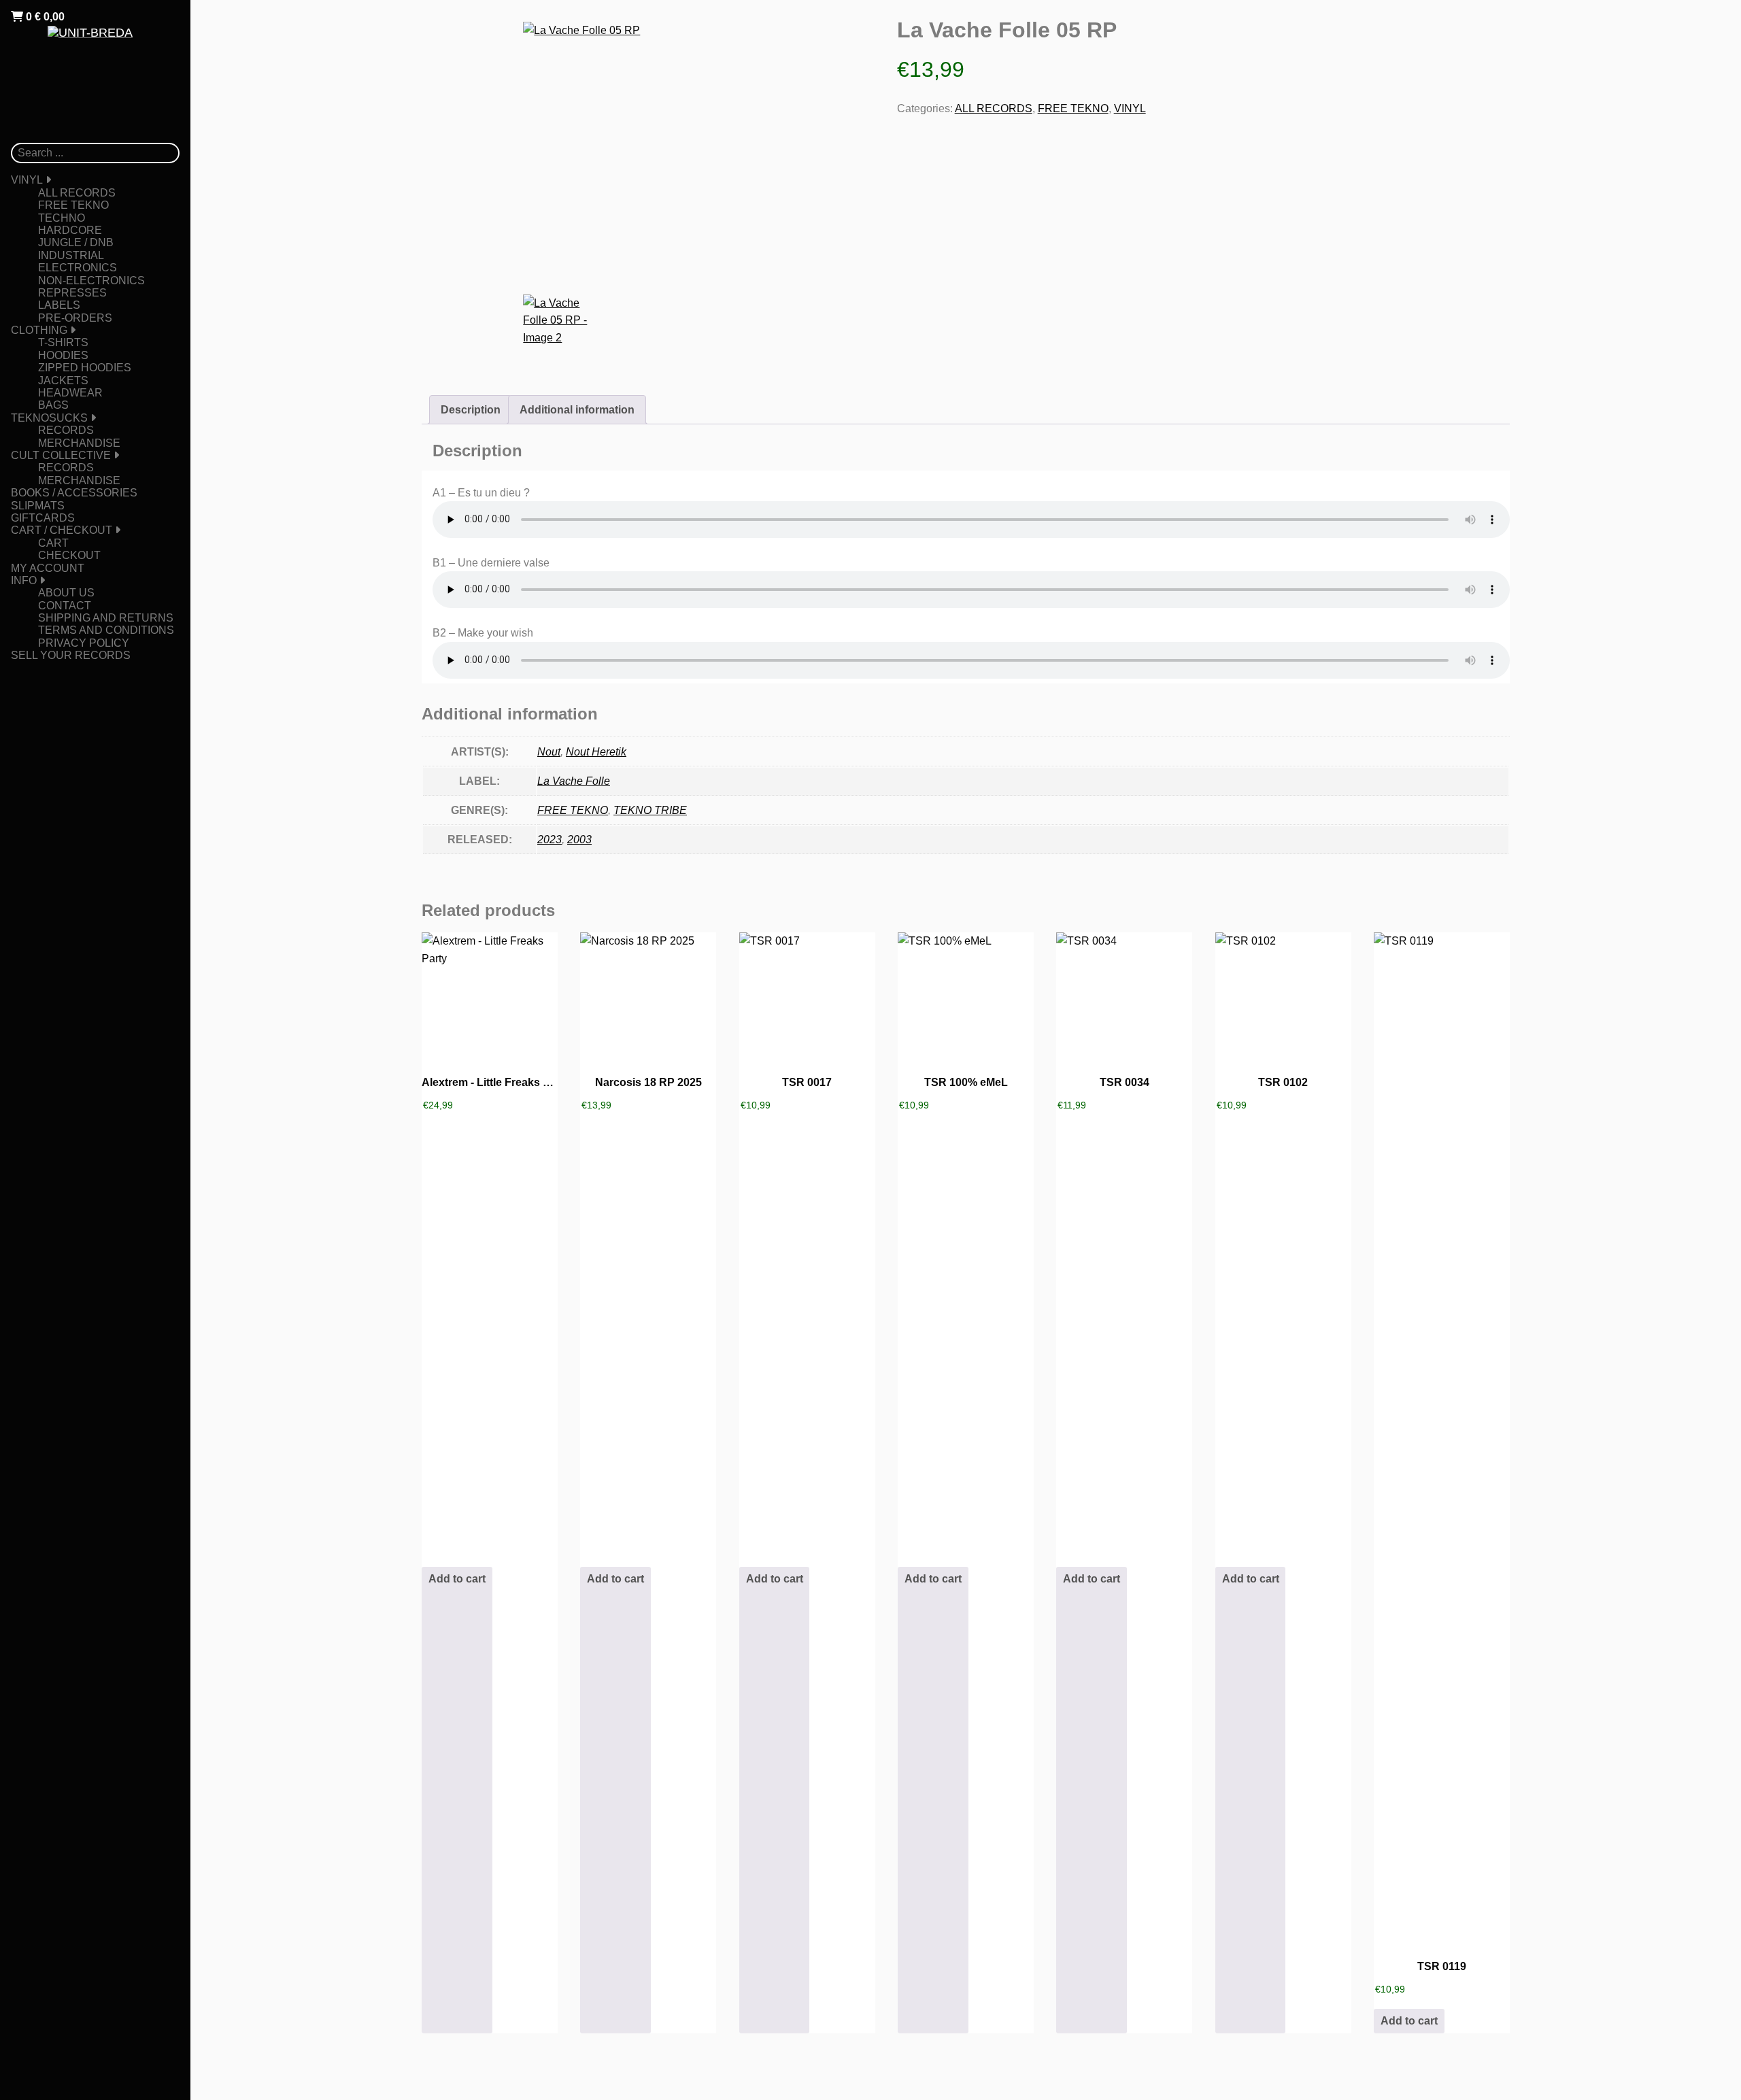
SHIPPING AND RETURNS (106, 618)
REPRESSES (72, 293)
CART (53, 543)
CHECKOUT (69, 555)
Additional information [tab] (577, 410)
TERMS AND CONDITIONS (106, 630)
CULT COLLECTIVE (61, 455)
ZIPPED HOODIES (85, 368)
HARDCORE (70, 230)
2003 (579, 840)
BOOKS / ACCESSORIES (74, 493)
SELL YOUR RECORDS (71, 655)
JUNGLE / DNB (76, 242)
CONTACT (65, 606)
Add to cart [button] (457, 1579)
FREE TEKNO (73, 205)
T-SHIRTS (63, 342)
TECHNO (62, 218)
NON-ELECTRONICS (91, 281)
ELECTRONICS (78, 268)
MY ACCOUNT (48, 568)
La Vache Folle (574, 781)
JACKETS (63, 380)
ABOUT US (66, 593)
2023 (550, 840)
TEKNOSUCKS (49, 418)
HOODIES (63, 355)
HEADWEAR (70, 393)
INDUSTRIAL (71, 255)
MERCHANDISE (79, 443)
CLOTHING (39, 330)
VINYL (27, 180)
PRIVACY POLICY (84, 643)
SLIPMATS (38, 506)
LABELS (59, 305)
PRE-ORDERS (75, 318)
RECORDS (66, 430)
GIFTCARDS (43, 518)
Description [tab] (471, 410)
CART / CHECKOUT (62, 530)
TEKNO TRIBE (650, 810)
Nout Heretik (596, 752)
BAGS (53, 405)
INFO (24, 580)
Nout (549, 752)
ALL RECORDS (77, 193)
